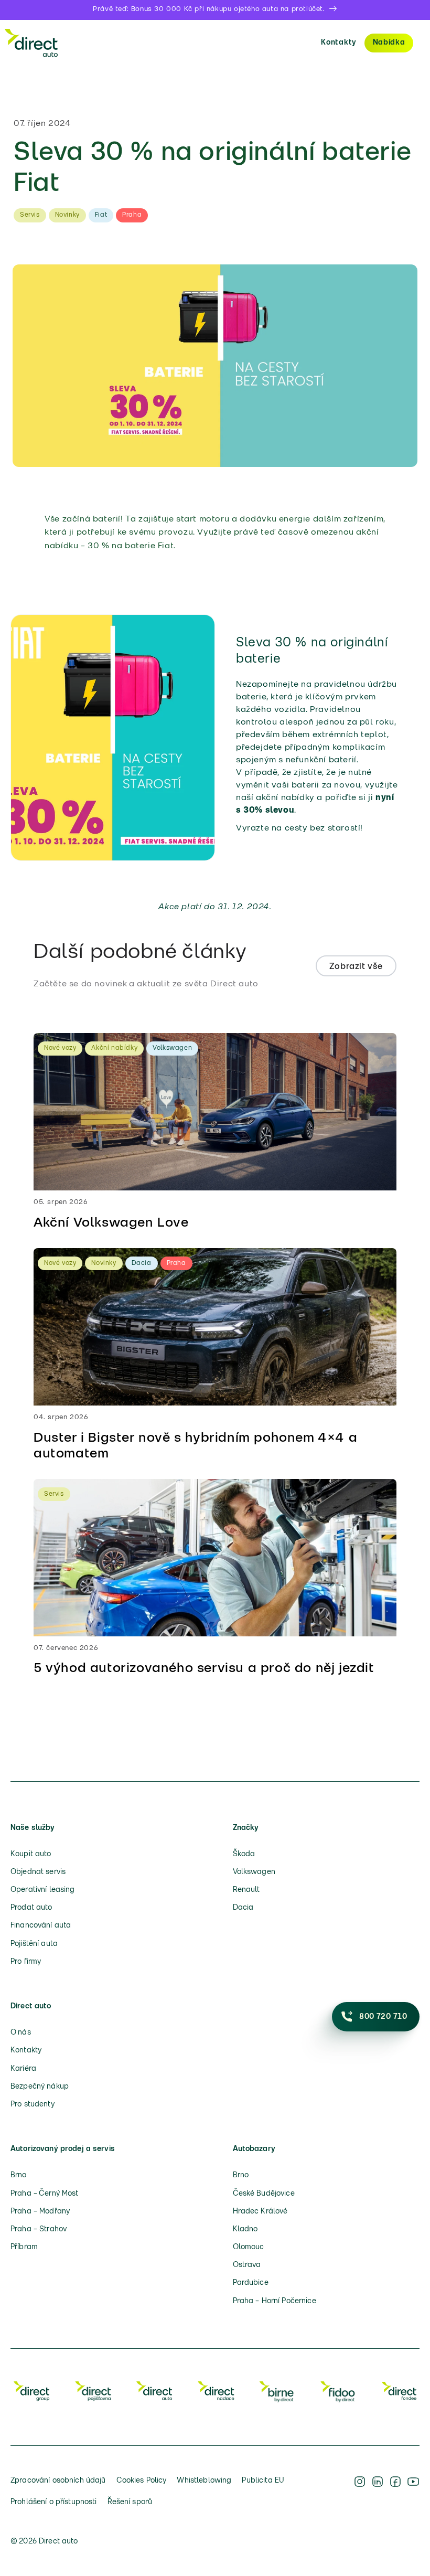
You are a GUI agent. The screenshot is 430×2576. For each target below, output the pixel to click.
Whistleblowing (204, 2481)
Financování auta (41, 1926)
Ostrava (247, 2265)
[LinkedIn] (378, 2492)
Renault (246, 1890)
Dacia (243, 1908)
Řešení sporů (130, 2502)
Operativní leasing (43, 1890)
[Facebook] (395, 2492)
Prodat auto (31, 1908)
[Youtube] (413, 2492)
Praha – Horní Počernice (275, 2301)
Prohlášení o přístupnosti (54, 2502)
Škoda (244, 1854)
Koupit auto (31, 1854)
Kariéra (23, 2069)
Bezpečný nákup (40, 2087)
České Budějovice (264, 2194)
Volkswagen (254, 1872)
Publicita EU (263, 2481)
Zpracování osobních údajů (58, 2481)
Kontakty (339, 43)
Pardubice (251, 2283)
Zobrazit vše (356, 967)
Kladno (245, 2229)
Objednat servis (38, 1872)
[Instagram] (360, 2492)
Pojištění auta (34, 1944)
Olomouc (249, 2247)
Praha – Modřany (40, 2212)
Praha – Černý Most (45, 2194)
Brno (19, 2175)
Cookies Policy (142, 2481)
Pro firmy (26, 1962)
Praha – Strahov (39, 2229)
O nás (21, 2033)
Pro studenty (33, 2105)
